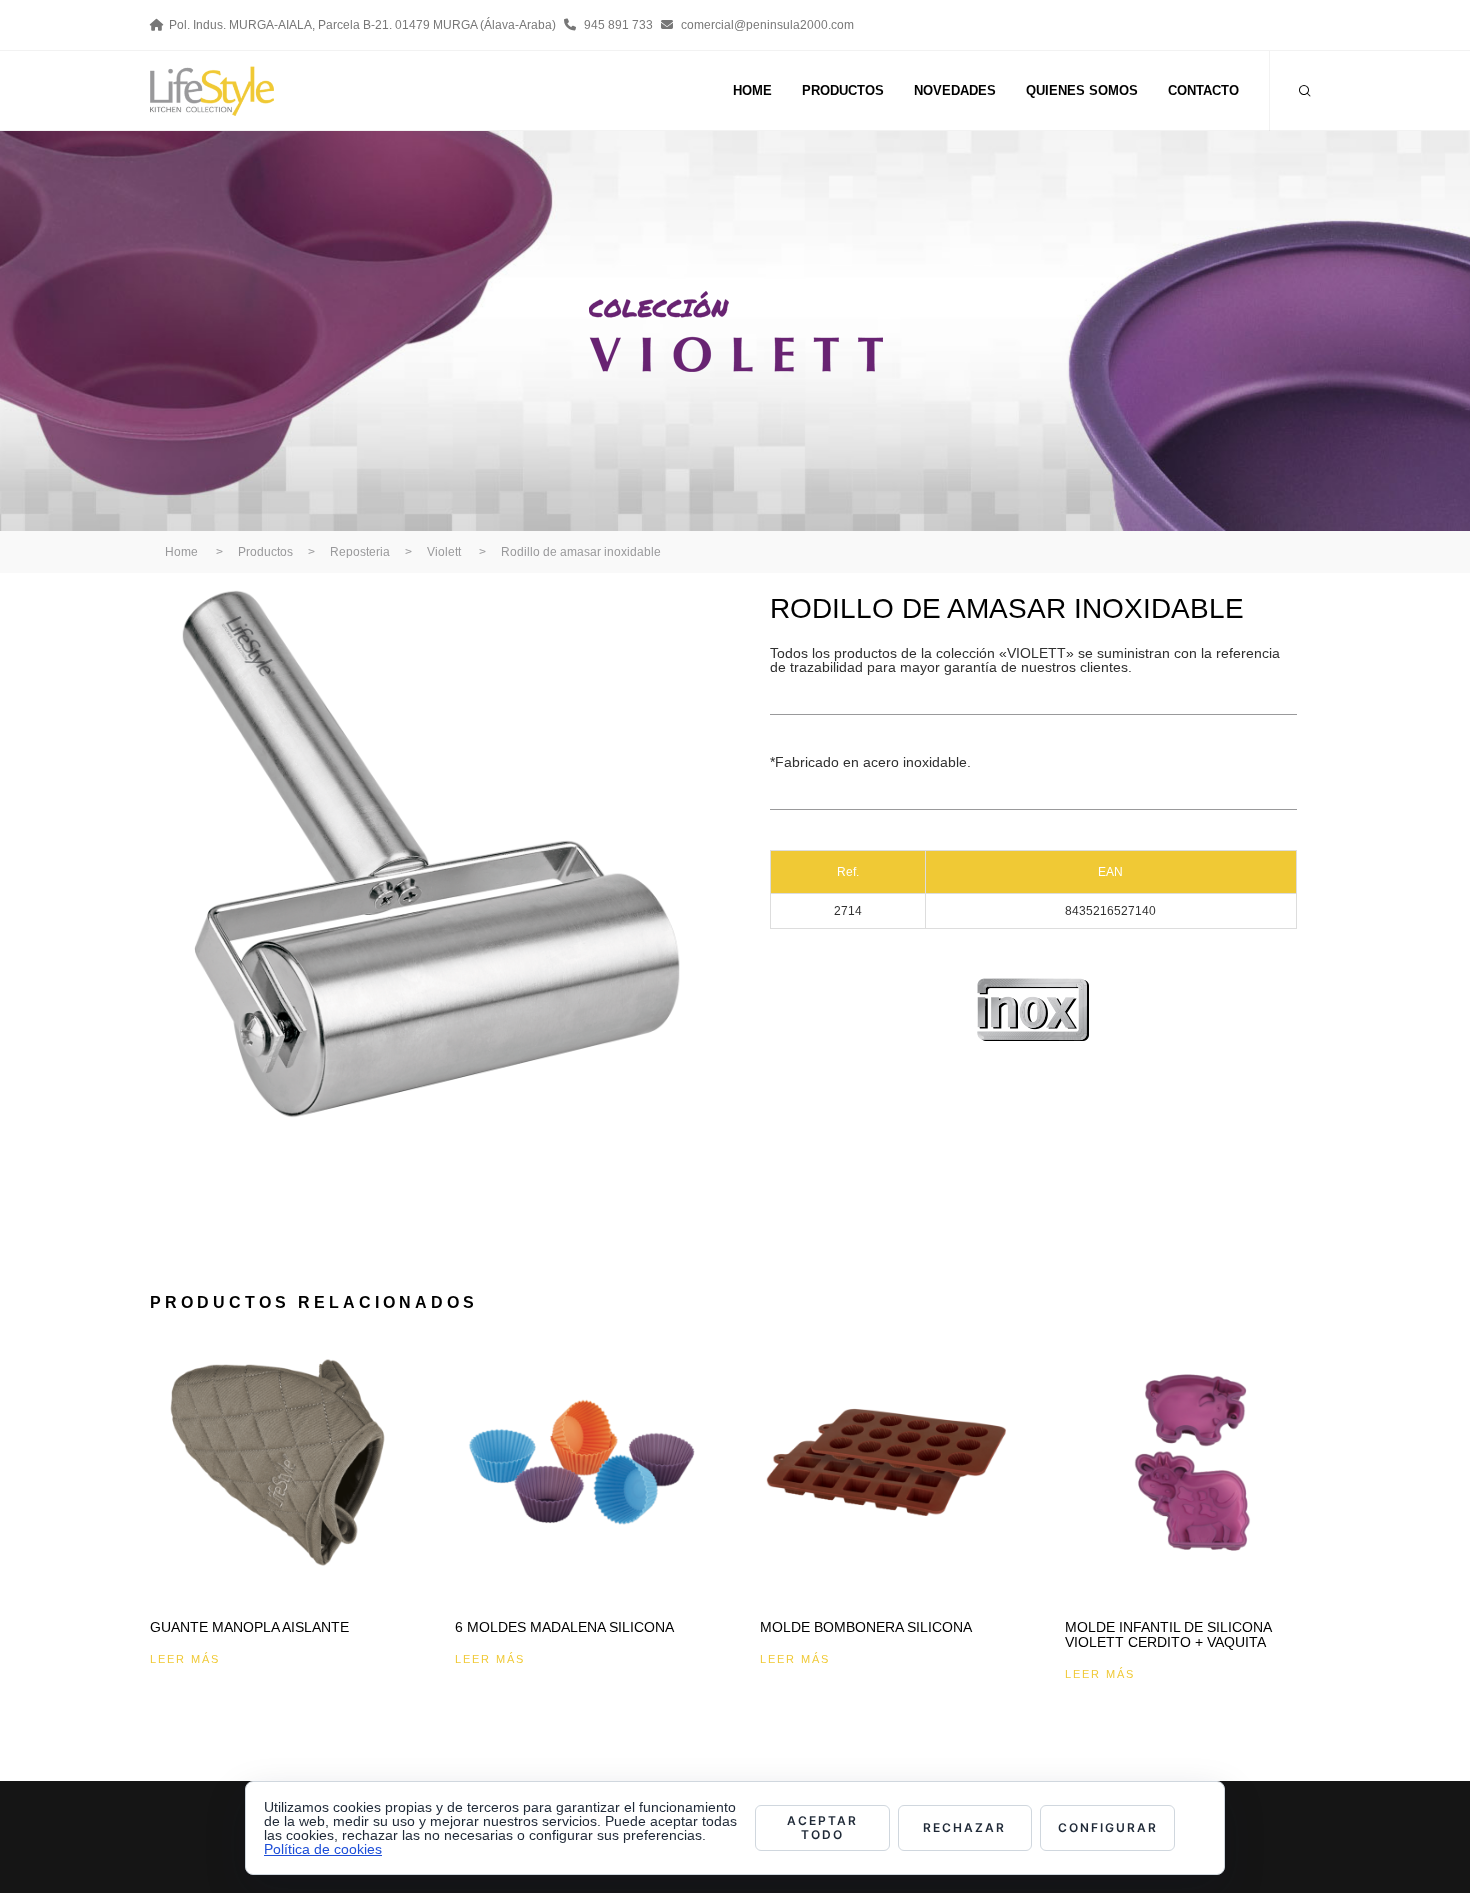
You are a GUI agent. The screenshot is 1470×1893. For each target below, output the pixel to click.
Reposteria (360, 552)
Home (181, 552)
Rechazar (964, 1827)
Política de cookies (323, 1849)
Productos (265, 552)
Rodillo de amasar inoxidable (581, 552)
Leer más (185, 1659)
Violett (444, 552)
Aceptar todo (822, 1827)
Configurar (1108, 1827)
